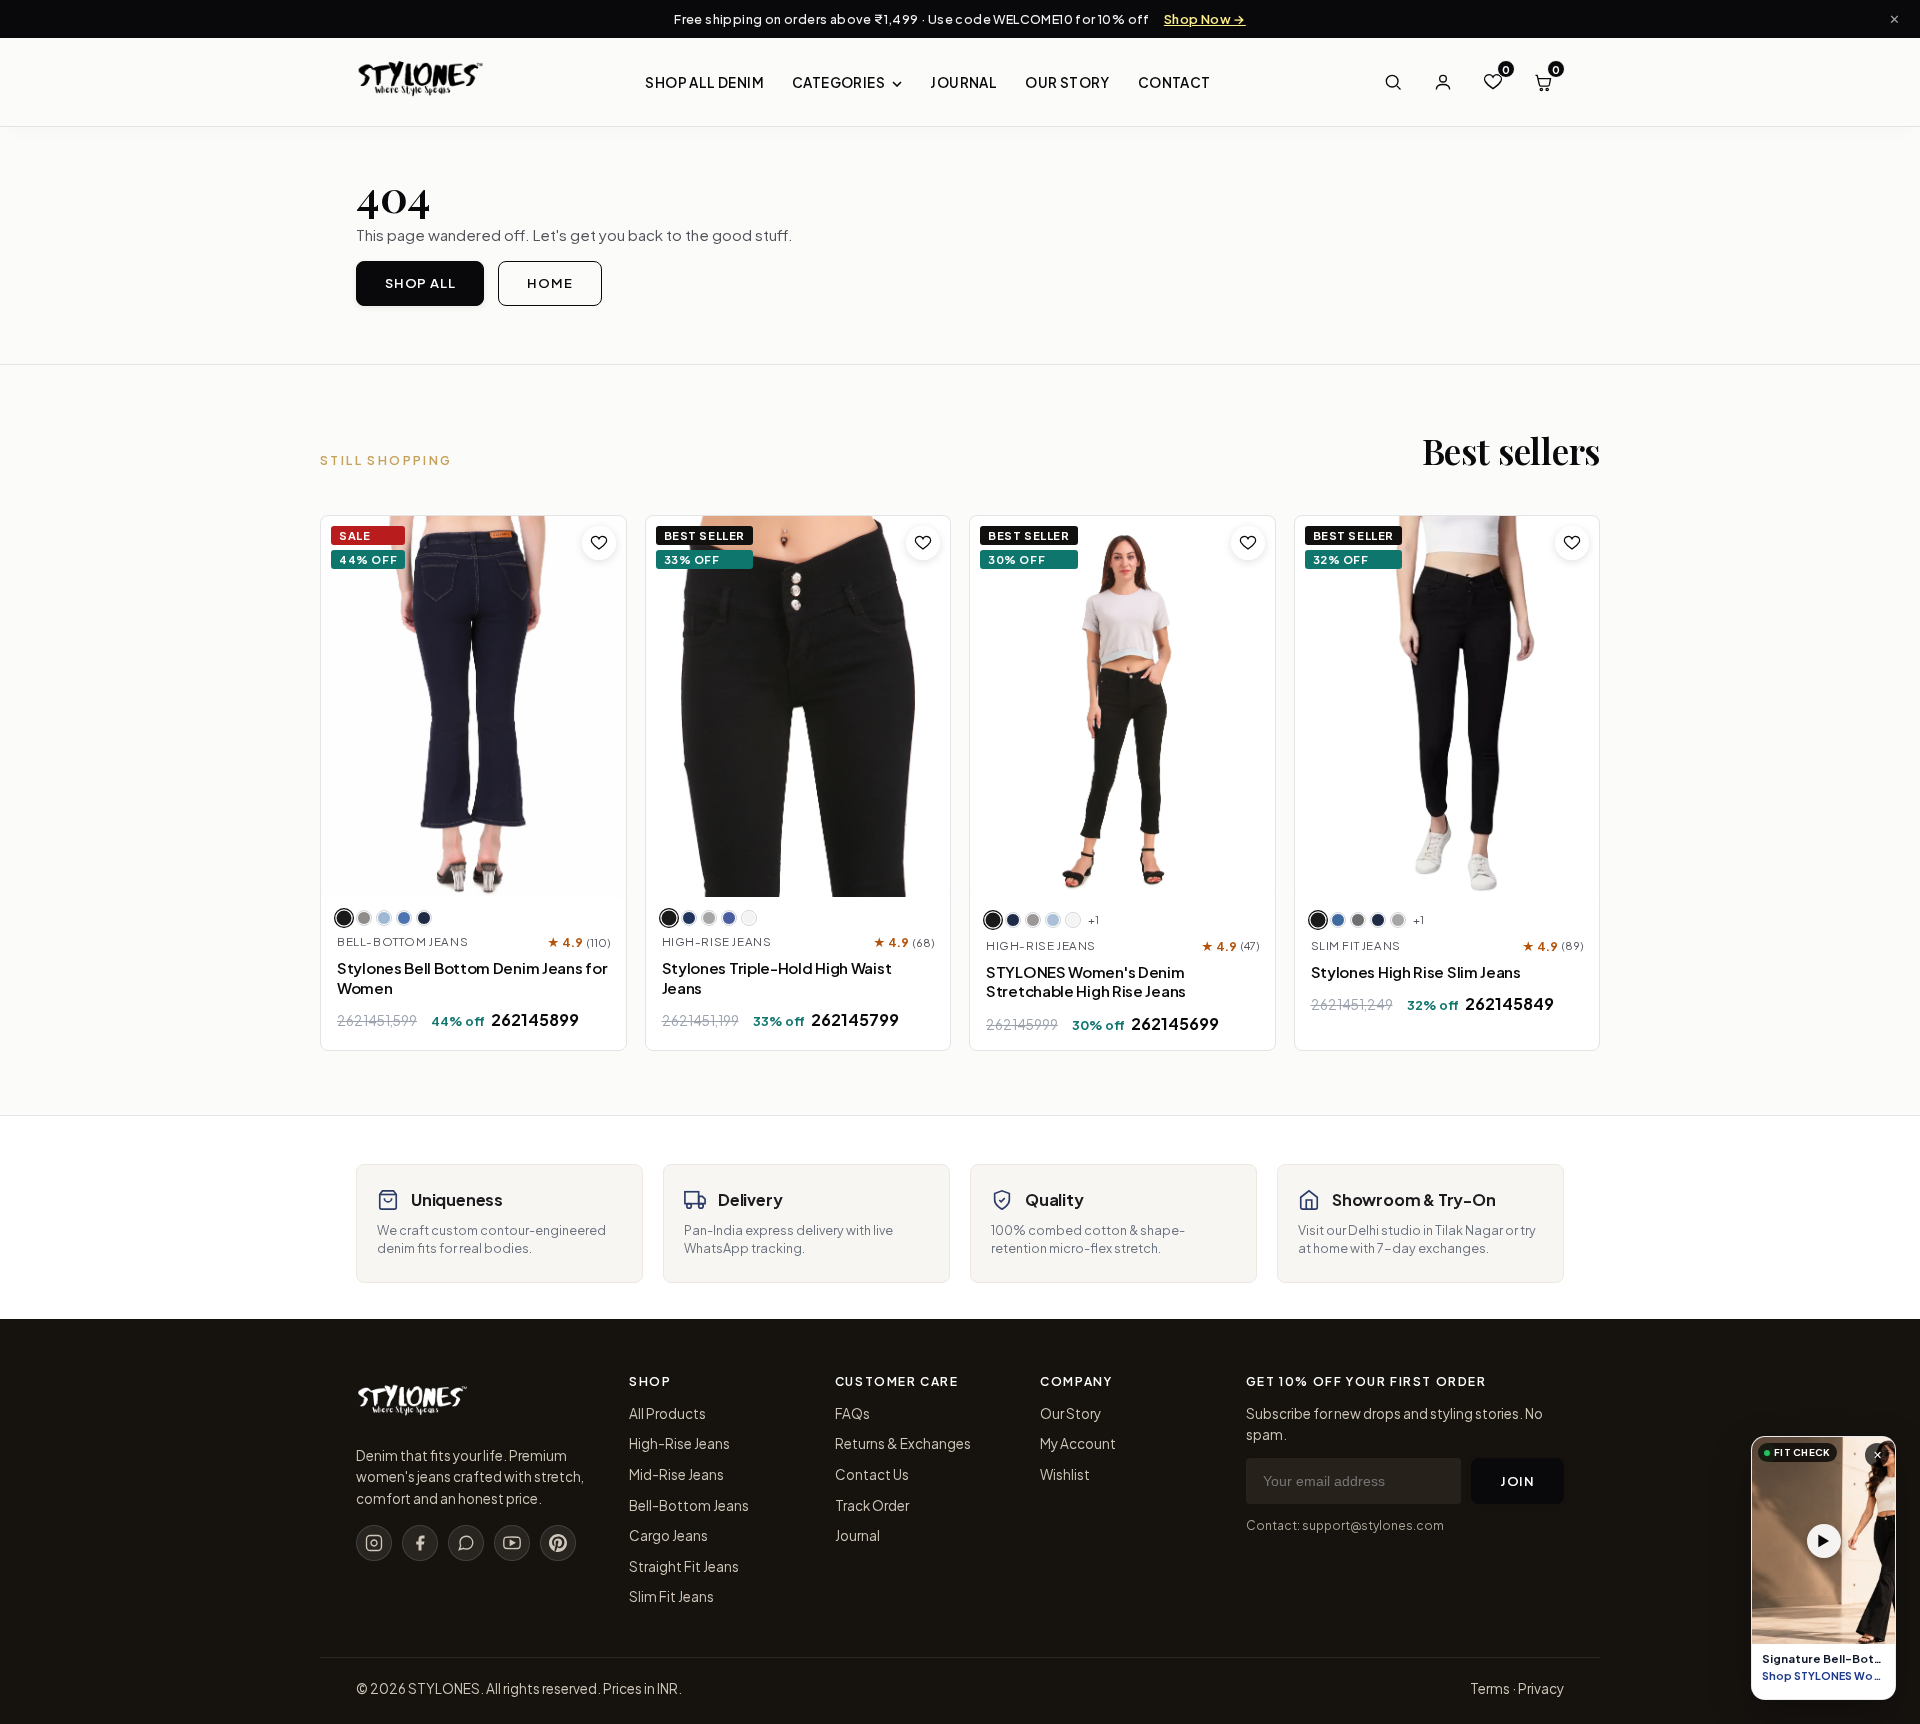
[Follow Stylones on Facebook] (420, 1543)
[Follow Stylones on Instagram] (374, 1543)
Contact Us (872, 1474)
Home (549, 283)
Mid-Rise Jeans (676, 1474)
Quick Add (492, 874)
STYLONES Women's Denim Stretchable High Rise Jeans (1086, 981)
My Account (1078, 1443)
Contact (1174, 82)
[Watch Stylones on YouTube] (512, 1543)
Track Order (872, 1505)
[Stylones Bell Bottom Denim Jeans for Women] (473, 706)
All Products (667, 1413)
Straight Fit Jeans (684, 1566)
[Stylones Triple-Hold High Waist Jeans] (798, 706)
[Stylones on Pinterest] (558, 1543)
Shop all (420, 283)
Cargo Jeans (668, 1535)
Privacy (1541, 1688)
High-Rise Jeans (679, 1443)
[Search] (1393, 82)
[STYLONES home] (420, 82)
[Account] (1443, 82)
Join (1517, 1481)
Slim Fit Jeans (671, 1596)
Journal (963, 82)
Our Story (1067, 82)
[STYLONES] (412, 1410)
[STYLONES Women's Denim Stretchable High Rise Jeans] (1122, 706)
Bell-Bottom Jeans (689, 1505)
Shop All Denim (704, 82)
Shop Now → (1205, 19)
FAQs (852, 1413)
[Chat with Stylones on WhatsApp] (466, 1543)
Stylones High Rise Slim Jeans (1416, 971)
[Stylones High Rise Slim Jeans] (1447, 706)
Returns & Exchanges (903, 1443)
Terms (1490, 1688)
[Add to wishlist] (599, 543)
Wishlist (1065, 1474)
